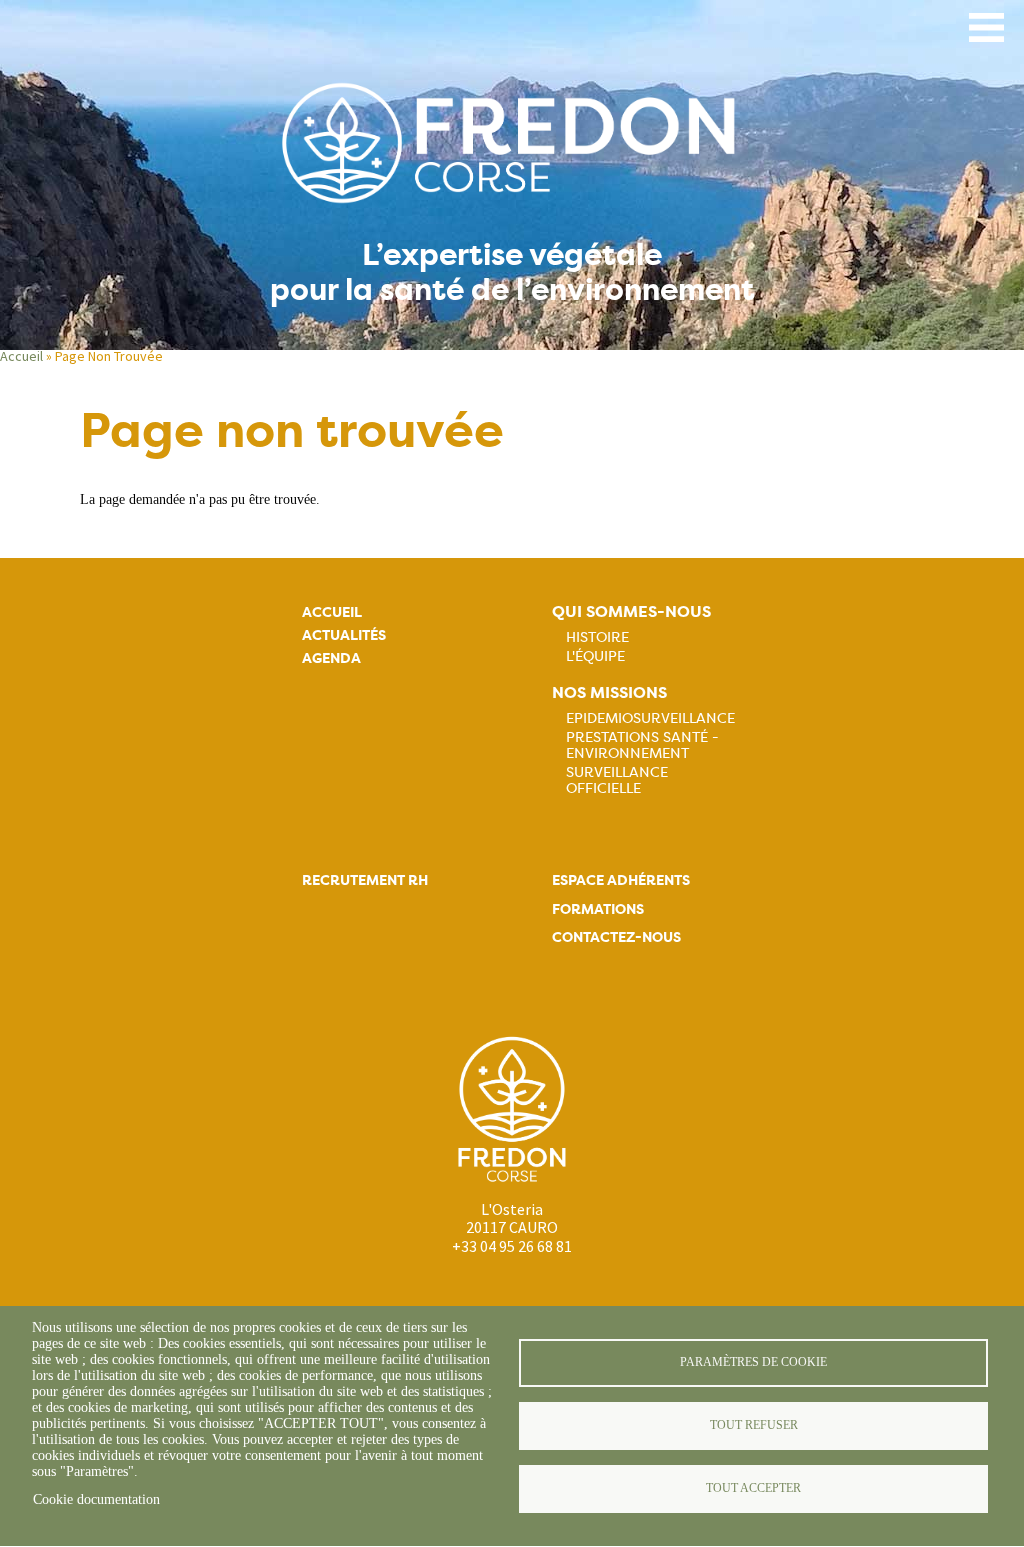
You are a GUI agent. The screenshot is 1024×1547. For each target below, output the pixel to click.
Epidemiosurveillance (650, 718)
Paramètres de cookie (753, 1362)
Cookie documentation (96, 1499)
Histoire (597, 637)
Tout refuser (754, 1425)
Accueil (21, 356)
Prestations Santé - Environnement (642, 745)
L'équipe (595, 656)
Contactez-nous (616, 937)
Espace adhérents (621, 880)
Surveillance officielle (617, 780)
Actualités (344, 635)
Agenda (331, 658)
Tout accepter (753, 1488)
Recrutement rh (365, 880)
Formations (598, 909)
